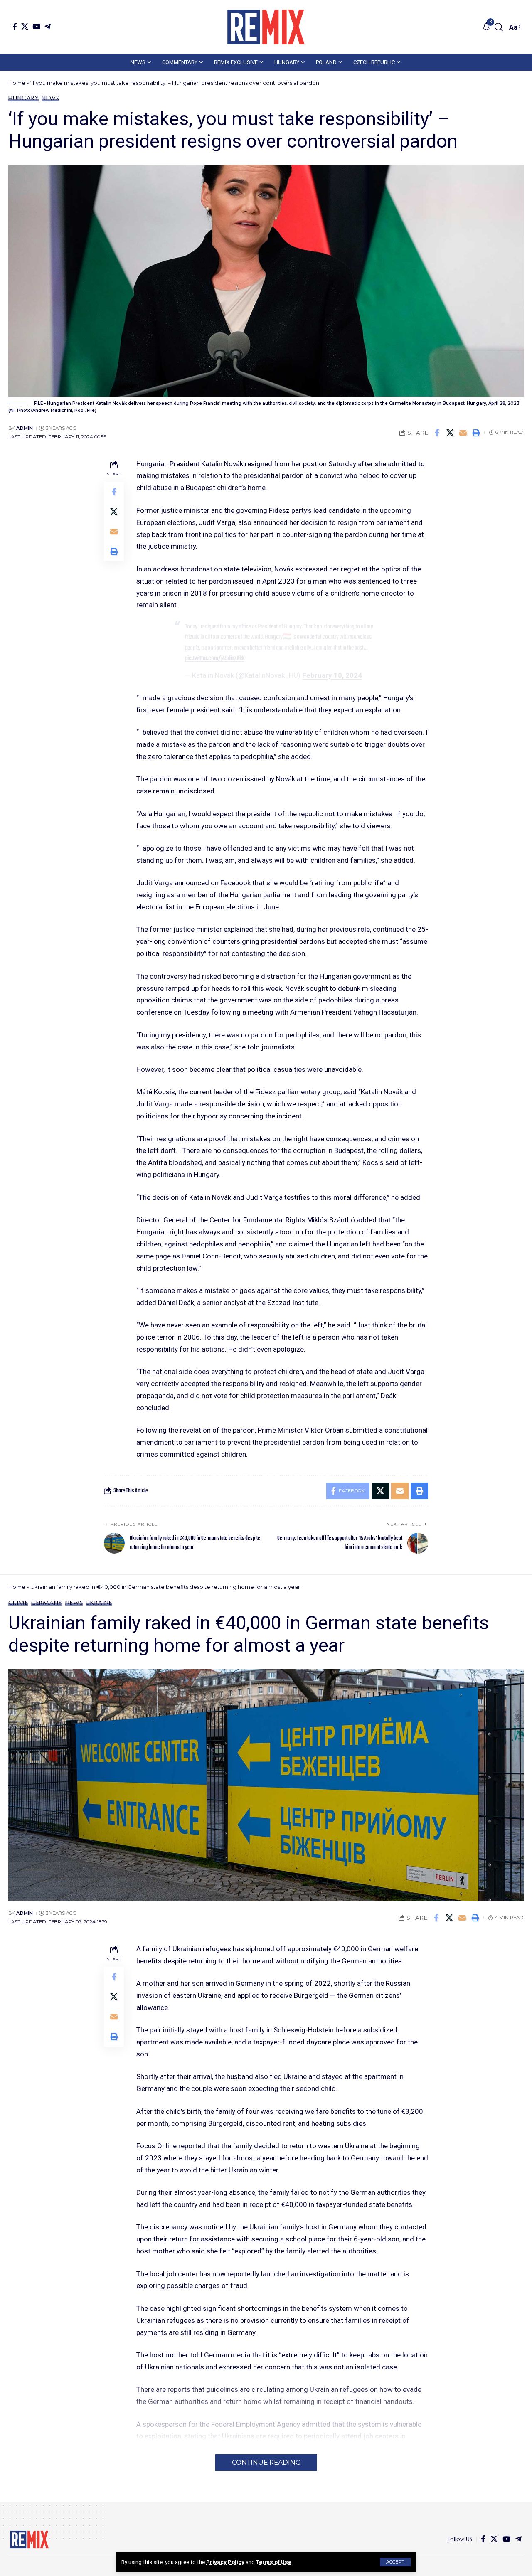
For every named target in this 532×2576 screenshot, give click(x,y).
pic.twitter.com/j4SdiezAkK (215, 658)
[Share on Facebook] (437, 433)
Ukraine (99, 1603)
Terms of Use (274, 2562)
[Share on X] (450, 433)
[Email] (463, 433)
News (50, 98)
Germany (47, 1603)
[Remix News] (266, 27)
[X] (25, 26)
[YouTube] (36, 26)
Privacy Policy (225, 2562)
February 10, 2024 (332, 675)
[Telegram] (48, 26)
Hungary (23, 98)
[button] (395, 2562)
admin (25, 428)
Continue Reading (266, 2462)
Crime (18, 1603)
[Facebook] (15, 26)
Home (17, 83)
